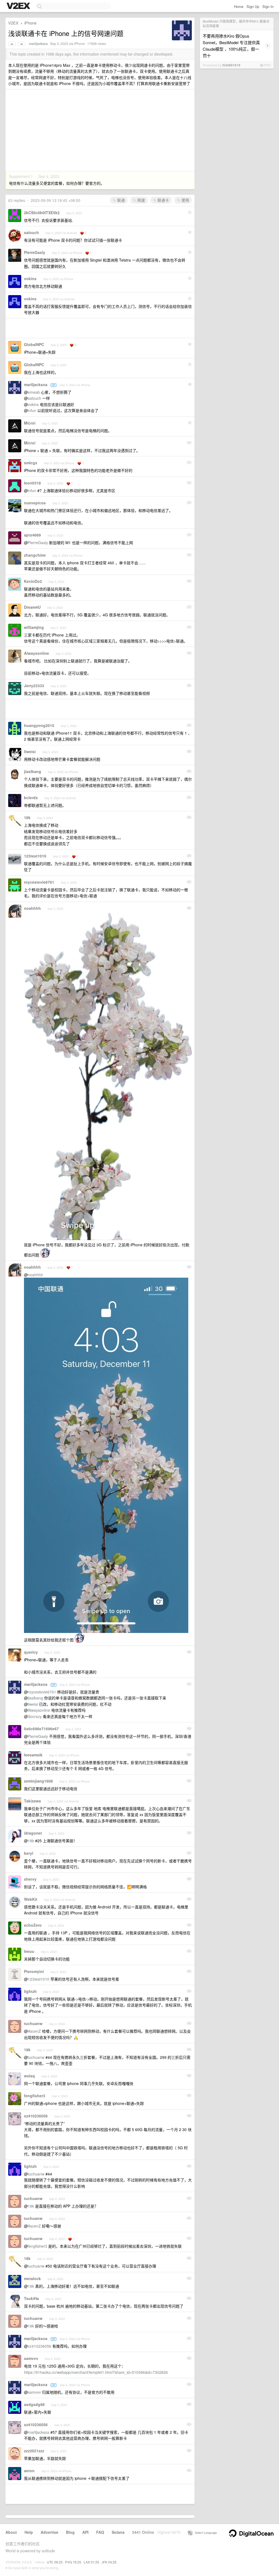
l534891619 (231, 65)
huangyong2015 (39, 725)
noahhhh (32, 908)
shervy (30, 1879)
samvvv (31, 2358)
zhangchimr (35, 555)
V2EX (13, 23)
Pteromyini (34, 1971)
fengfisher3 (35, 2096)
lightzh (30, 1991)
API (85, 2532)
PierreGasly (35, 252)
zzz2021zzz (34, 2451)
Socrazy (35, 1716)
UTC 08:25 (55, 2562)
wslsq (29, 2076)
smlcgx (31, 463)
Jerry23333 (34, 686)
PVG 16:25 (73, 2562)
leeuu (29, 1951)
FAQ (100, 2532)
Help (29, 2532)
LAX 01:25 (91, 2562)
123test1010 (35, 856)
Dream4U (32, 607)
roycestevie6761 (39, 882)
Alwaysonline (37, 653)
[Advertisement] (100, 130)
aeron (29, 2471)
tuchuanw (33, 2023)
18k (27, 817)
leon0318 (32, 483)
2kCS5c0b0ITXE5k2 (42, 213)
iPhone (30, 23)
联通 (120, 200)
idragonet (33, 1833)
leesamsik (33, 1755)
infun (32, 410)
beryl (29, 1853)
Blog (70, 2532)
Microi (30, 423)
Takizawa (32, 1801)
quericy (31, 1652)
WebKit (31, 1899)
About (11, 2532)
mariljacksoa (38, 44)
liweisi (30, 751)
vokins (30, 278)
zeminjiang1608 (38, 1781)
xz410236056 (36, 2116)
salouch (31, 232)
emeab (34, 392)
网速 (141, 200)
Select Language (205, 2532)
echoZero (33, 1925)
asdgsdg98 (34, 2404)
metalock (32, 2278)
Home (239, 6)
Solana (118, 2532)
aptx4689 (32, 535)
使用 (185, 200)
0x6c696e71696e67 (41, 1729)
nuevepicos (35, 503)
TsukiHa (31, 2298)
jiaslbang (33, 771)
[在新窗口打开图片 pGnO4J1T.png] (45, 1254)
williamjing (34, 627)
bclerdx (31, 798)
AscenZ (34, 2031)
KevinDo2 (33, 581)
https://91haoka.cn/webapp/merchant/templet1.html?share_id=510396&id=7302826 (96, 2372)
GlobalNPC (34, 344)
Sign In (268, 6)
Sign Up (253, 6)
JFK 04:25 (109, 2562)
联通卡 (163, 200)
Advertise (49, 2532)
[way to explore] (19, 6)
